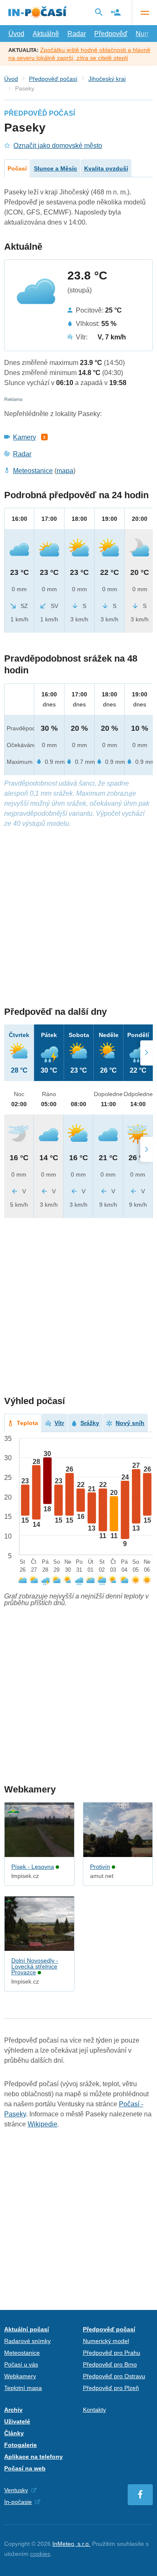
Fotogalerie (21, 2445)
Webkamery (20, 2376)
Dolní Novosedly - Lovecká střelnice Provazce (35, 1966)
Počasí (17, 168)
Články (14, 2433)
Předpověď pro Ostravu (114, 2376)
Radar (77, 34)
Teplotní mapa (23, 2388)
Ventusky (16, 2490)
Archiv (13, 2410)
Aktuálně (46, 34)
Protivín (100, 1867)
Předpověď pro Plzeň (111, 2388)
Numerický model (106, 2341)
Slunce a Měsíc (55, 168)
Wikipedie (42, 2124)
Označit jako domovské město (58, 146)
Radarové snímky (27, 2341)
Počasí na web (25, 2468)
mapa (65, 471)
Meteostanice (33, 471)
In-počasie (18, 2502)
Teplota (27, 1423)
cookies (40, 2554)
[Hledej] (99, 12)
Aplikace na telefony (33, 2457)
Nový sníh (130, 1423)
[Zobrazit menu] (144, 13)
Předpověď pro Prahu (112, 2353)
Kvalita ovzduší (106, 168)
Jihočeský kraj (107, 79)
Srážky (90, 1423)
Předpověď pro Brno (110, 2364)
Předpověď (111, 34)
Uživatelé (17, 2421)
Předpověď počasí (53, 79)
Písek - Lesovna (33, 1867)
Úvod (16, 34)
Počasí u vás (21, 2364)
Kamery (24, 437)
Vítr (59, 1423)
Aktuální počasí (27, 2329)
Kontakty (94, 2410)
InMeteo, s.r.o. (71, 2544)
